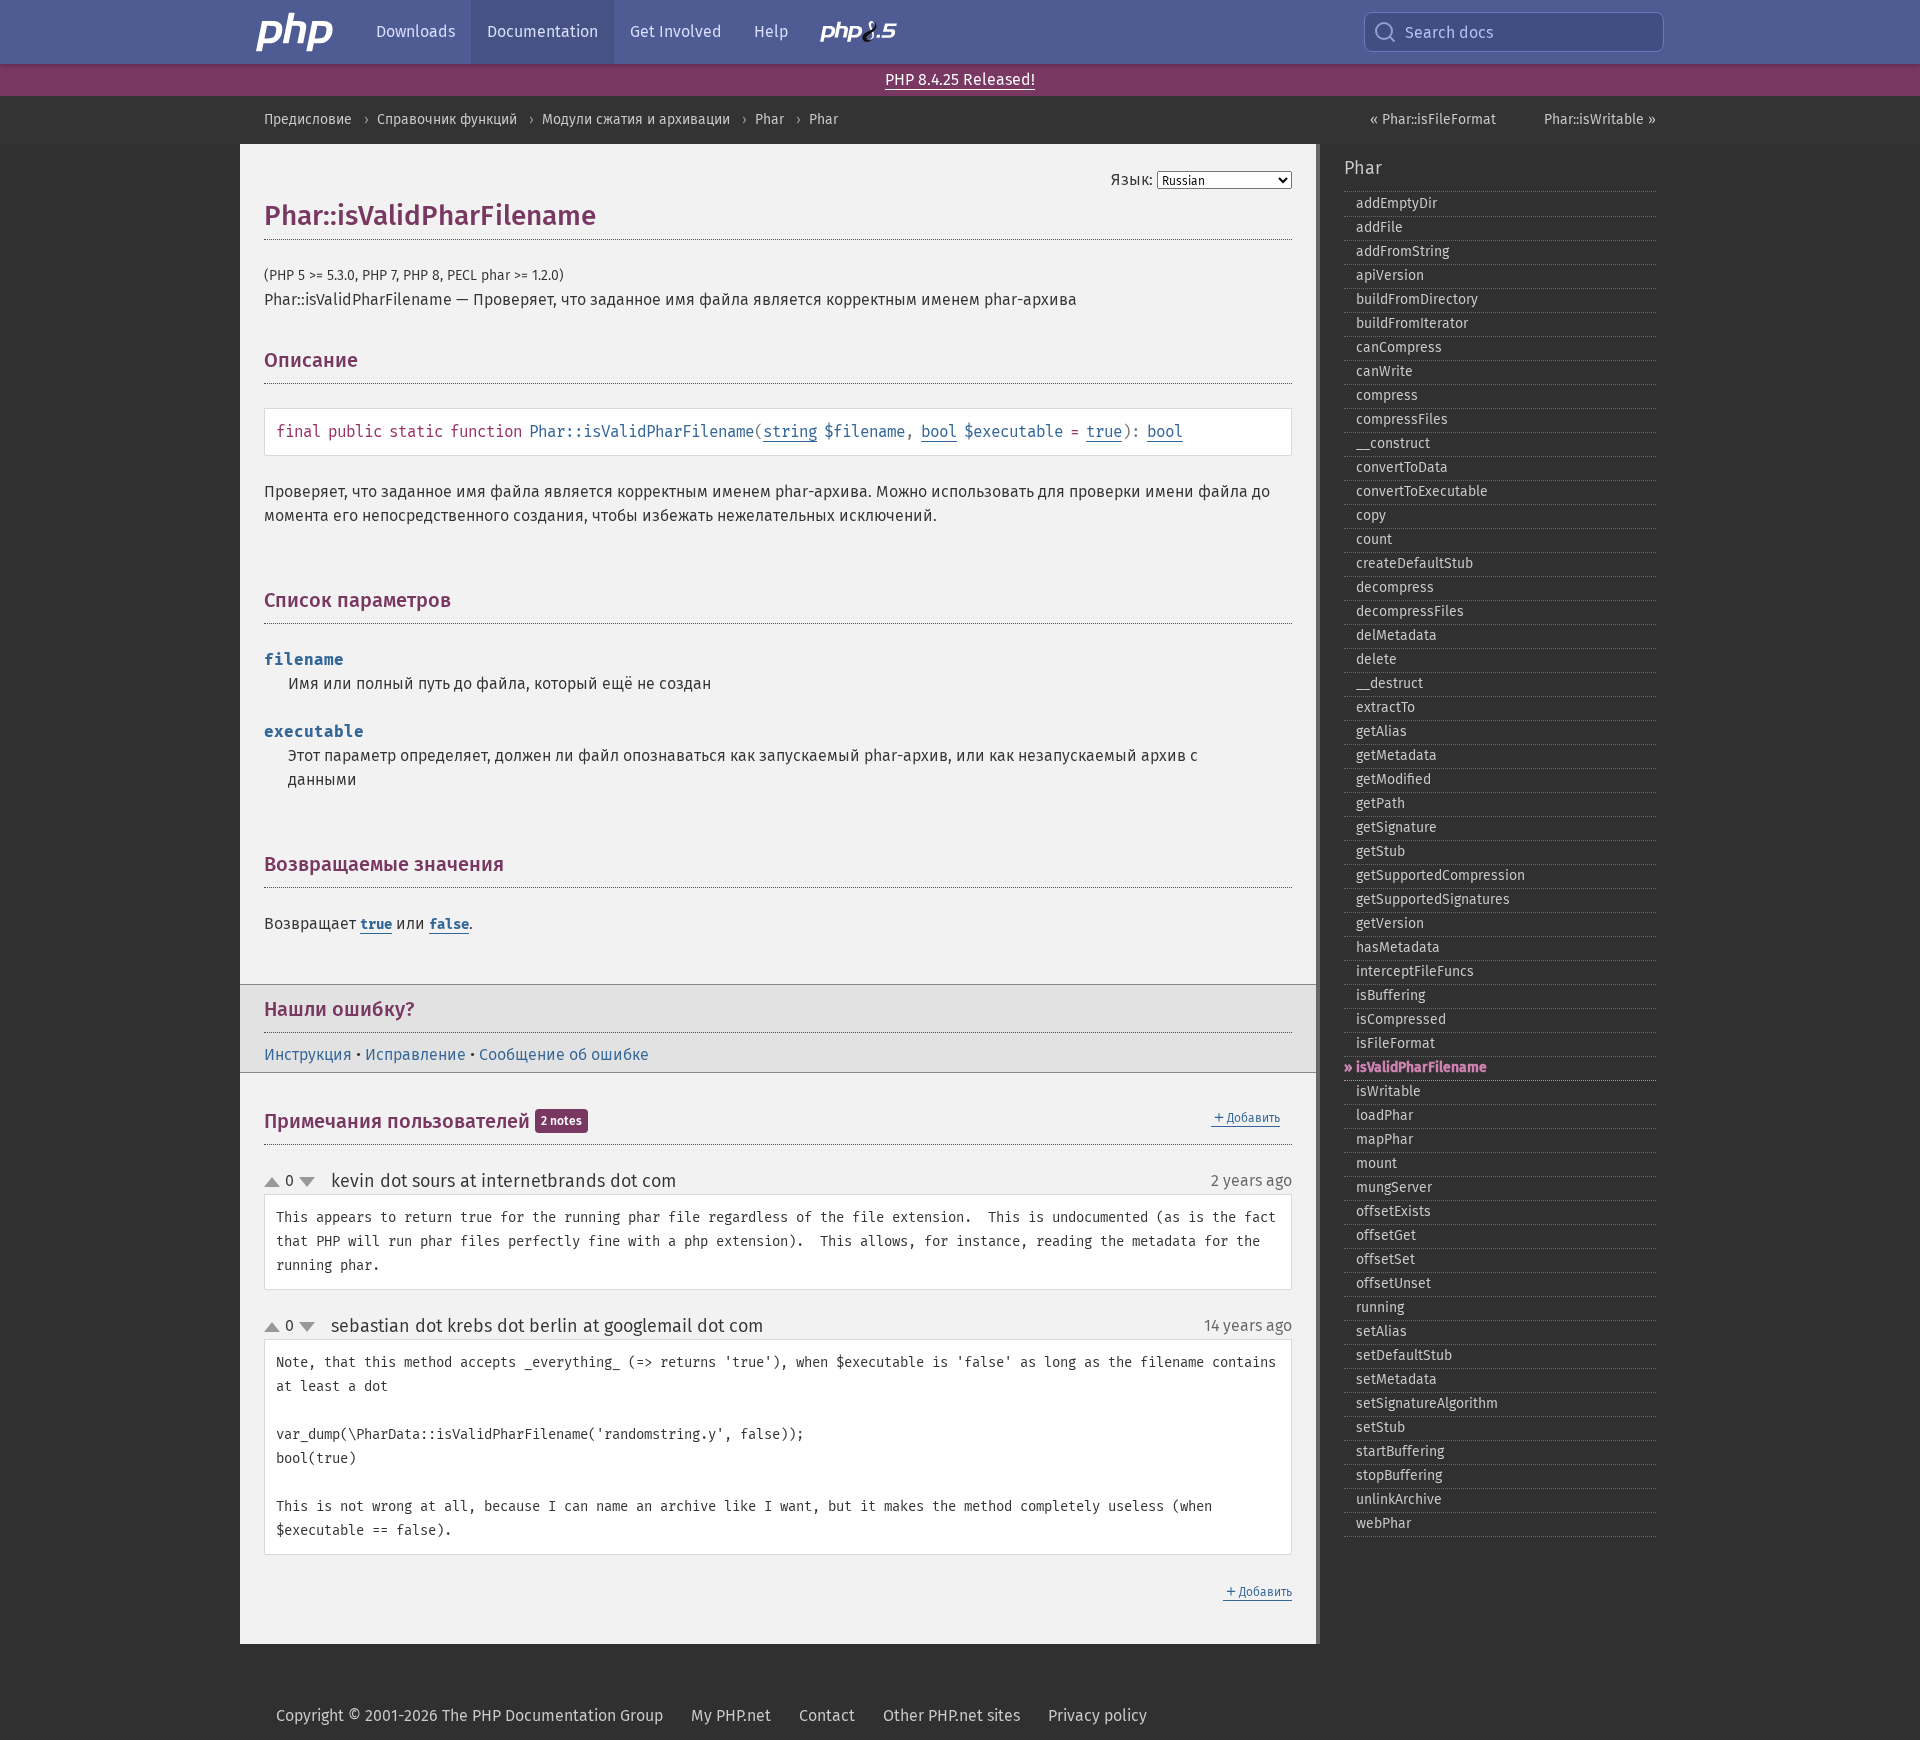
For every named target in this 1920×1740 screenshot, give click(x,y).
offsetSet (1385, 1259)
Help (771, 31)
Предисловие (308, 119)
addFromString (1402, 251)
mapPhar (1384, 1139)
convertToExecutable (1422, 491)
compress (1387, 395)
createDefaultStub (1414, 563)
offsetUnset (1393, 1283)
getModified (1393, 779)
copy (1371, 515)
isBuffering (1390, 995)
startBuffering (1400, 1451)
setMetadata (1396, 1379)
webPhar (1383, 1523)
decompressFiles (1410, 611)
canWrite (1384, 371)
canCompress (1399, 347)
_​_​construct (1393, 443)
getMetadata (1396, 755)
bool (939, 431)
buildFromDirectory (1417, 299)
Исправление (415, 1054)
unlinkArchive (1399, 1499)
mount (1376, 1163)
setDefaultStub (1404, 1355)
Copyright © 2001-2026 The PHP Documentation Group (469, 1715)
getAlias (1381, 731)
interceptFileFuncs (1415, 971)
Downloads (415, 31)
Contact (827, 1715)
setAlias (1381, 1331)
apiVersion (1390, 275)
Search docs (1449, 32)
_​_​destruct (1389, 683)
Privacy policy (1097, 1715)
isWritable (1388, 1091)
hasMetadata (1398, 947)
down (307, 1182)
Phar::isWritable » (1600, 119)
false (449, 924)
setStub (1380, 1427)
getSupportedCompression (1440, 875)
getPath (1380, 803)
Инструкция (308, 1054)
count (1374, 539)
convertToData (1402, 467)
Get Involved (676, 31)
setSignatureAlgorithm (1427, 1403)
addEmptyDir (1396, 203)
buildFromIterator (1412, 323)
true (1104, 431)
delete (1376, 659)
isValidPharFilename (1421, 1067)
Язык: (1132, 179)
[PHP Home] (296, 32)
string (790, 431)
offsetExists (1393, 1211)
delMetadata (1396, 635)
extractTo (1385, 707)
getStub (1380, 851)
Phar (769, 119)
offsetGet (1386, 1235)
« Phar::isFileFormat (1433, 119)
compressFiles (1402, 419)
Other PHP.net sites (951, 1715)
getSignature (1396, 827)
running (1380, 1307)
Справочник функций (447, 119)
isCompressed (1401, 1019)
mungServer (1394, 1187)
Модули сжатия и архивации (636, 119)
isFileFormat (1395, 1043)
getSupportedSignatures (1433, 899)
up (276, 1183)
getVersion (1390, 923)
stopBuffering (1399, 1475)
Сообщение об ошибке (564, 1054)
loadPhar (1384, 1115)
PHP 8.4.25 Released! (960, 79)
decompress (1395, 587)
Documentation (542, 31)
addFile (1379, 227)
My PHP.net (731, 1715)
